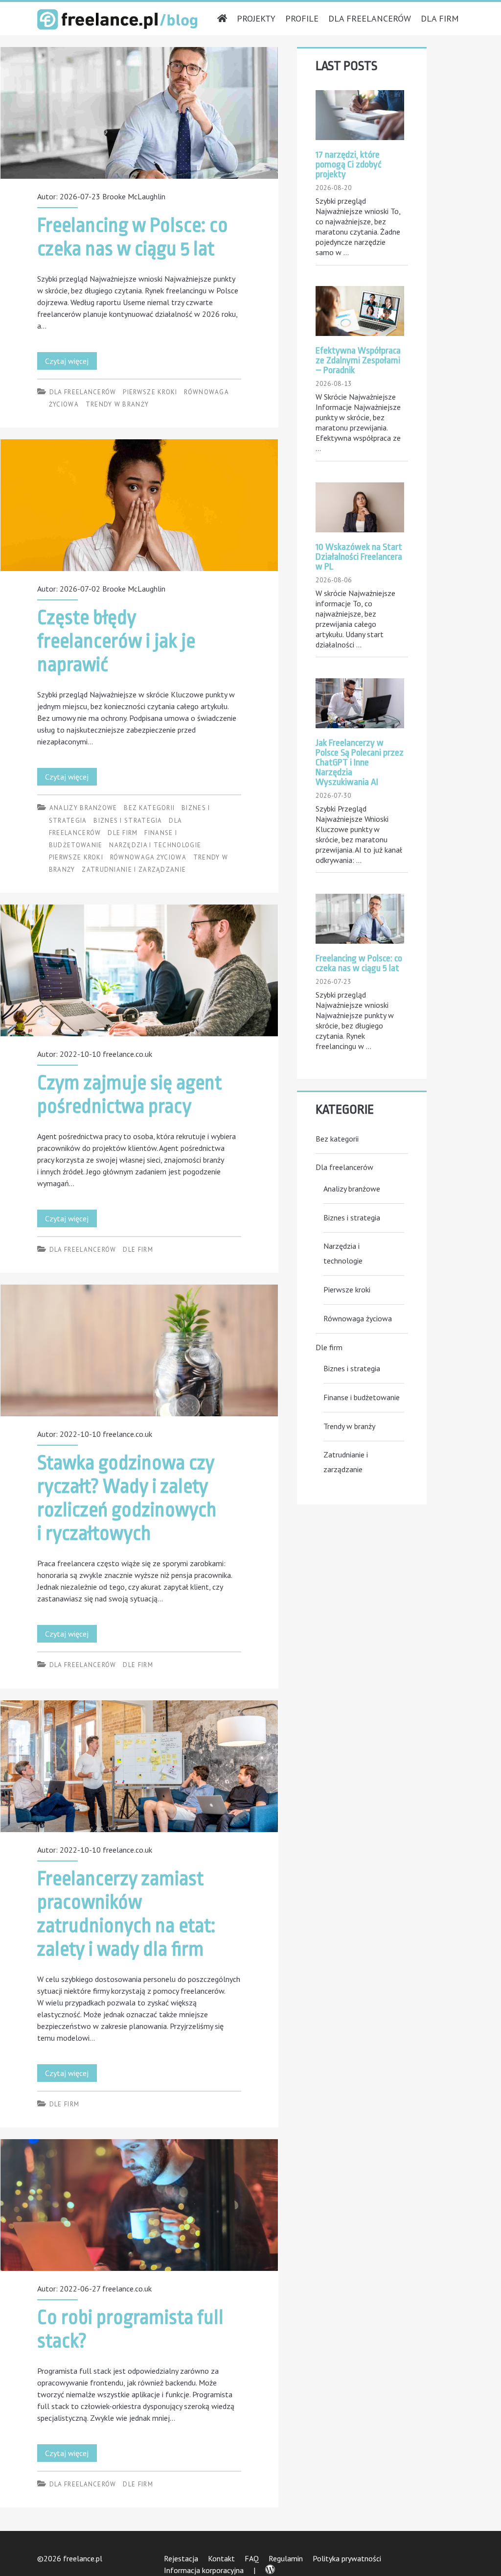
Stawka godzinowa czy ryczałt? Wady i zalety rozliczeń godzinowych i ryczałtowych (139, 1350)
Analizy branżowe (83, 808)
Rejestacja (181, 2558)
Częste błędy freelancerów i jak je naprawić (139, 505)
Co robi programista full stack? (139, 2205)
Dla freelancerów (83, 392)
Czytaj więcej (71, 363)
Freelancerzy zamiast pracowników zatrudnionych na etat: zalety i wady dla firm (139, 1766)
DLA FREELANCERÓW (370, 18)
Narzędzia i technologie (155, 845)
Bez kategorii (149, 808)
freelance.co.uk (127, 1054)
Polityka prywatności (347, 2558)
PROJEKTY (256, 18)
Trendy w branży (117, 404)
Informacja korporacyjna (204, 2570)
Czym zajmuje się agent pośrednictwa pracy (139, 970)
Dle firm (123, 833)
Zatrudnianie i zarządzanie (134, 870)
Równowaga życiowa (148, 857)
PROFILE (302, 18)
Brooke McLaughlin (134, 196)
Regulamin (286, 2558)
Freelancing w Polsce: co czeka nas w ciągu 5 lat (139, 113)
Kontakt (221, 2558)
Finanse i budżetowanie (362, 1397)
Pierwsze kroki (150, 392)
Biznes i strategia (128, 821)
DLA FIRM (440, 18)
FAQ (252, 2558)
